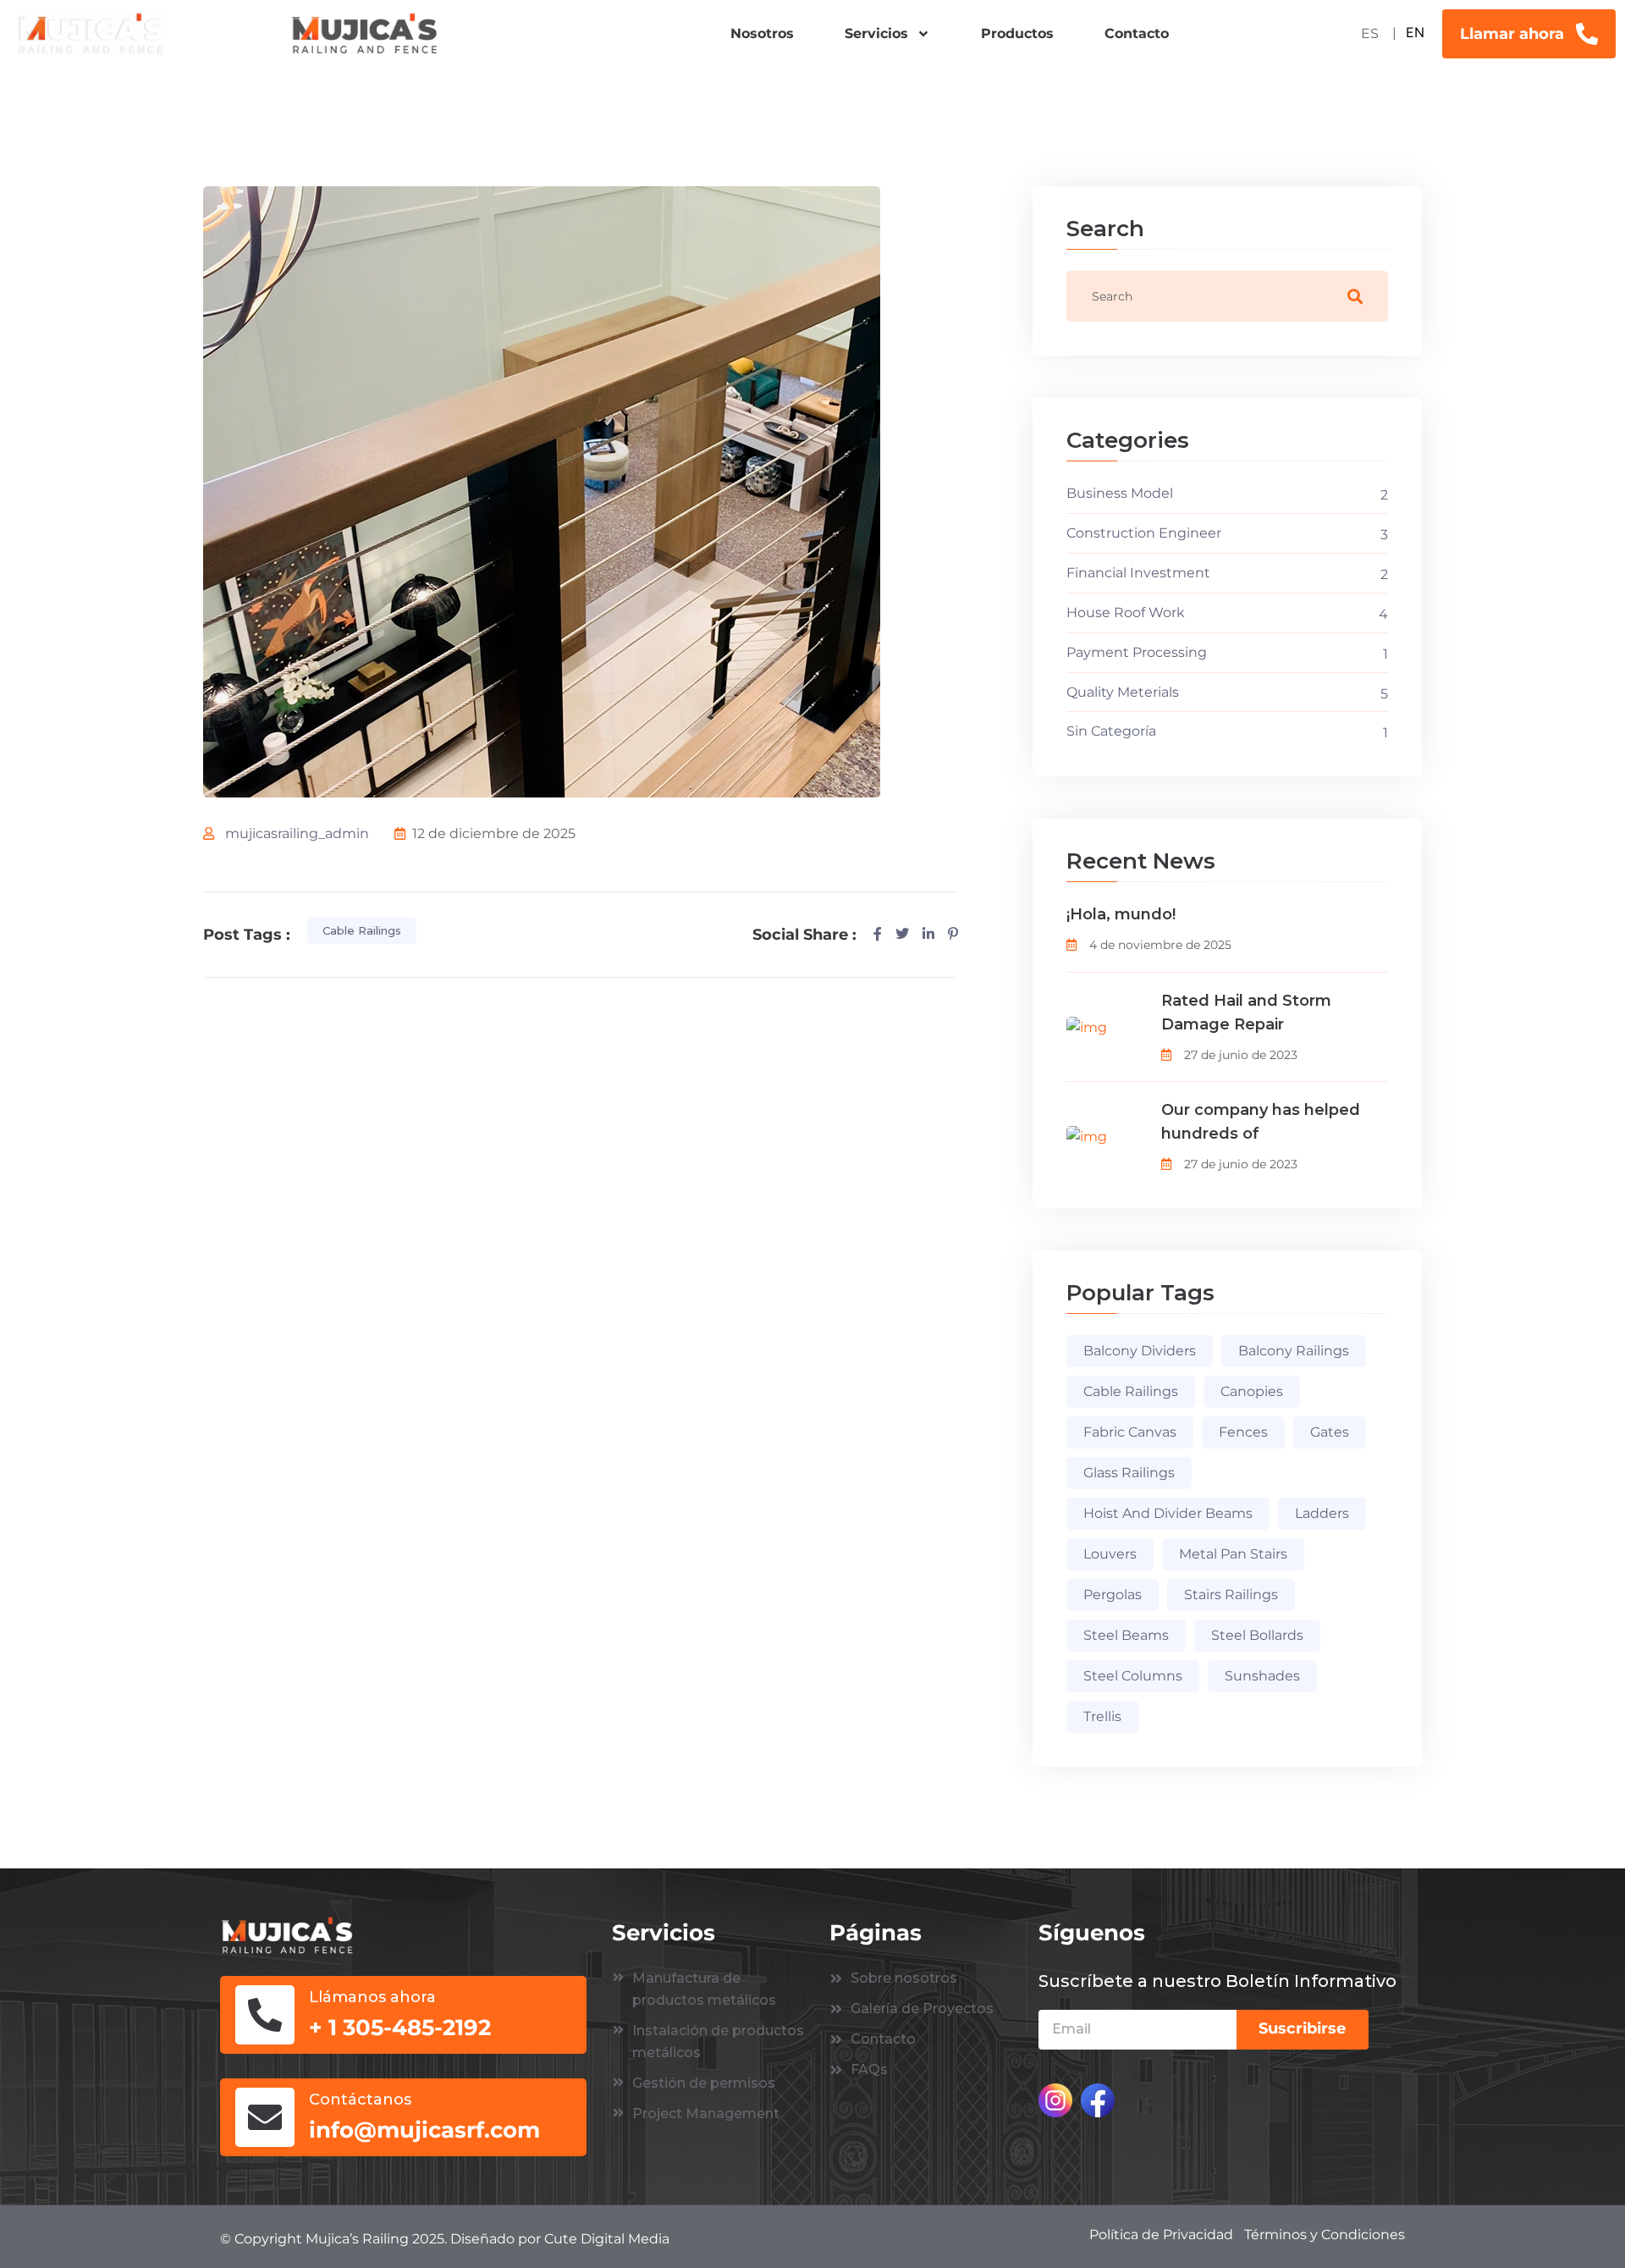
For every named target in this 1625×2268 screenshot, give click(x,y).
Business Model (1120, 493)
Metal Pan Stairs (1233, 1554)
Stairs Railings (1231, 1595)
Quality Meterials (1123, 692)
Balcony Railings (1294, 1351)
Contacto (1137, 33)
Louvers (1110, 1554)
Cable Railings (362, 930)
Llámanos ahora (372, 1997)
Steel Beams (1126, 1635)
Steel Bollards (1257, 1635)
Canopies (1252, 1391)
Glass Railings (1129, 1473)
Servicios (876, 33)
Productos (1017, 33)
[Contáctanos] (265, 2117)
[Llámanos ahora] (265, 2015)
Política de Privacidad (1161, 2235)
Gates (1330, 1432)
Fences (1243, 1432)
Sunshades (1262, 1676)
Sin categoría (1111, 731)
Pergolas (1113, 1595)
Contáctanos (360, 2100)
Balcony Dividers (1140, 1351)
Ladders (1322, 1513)
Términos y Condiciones (1325, 2235)
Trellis (1102, 1716)
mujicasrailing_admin (297, 833)
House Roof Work (1126, 613)
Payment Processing (1137, 652)
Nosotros (762, 33)
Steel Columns (1133, 1676)
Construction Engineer (1144, 533)
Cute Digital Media (607, 2239)
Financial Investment (1138, 573)
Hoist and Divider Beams (1168, 1513)
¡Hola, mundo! (1121, 914)
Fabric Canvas (1130, 1432)
